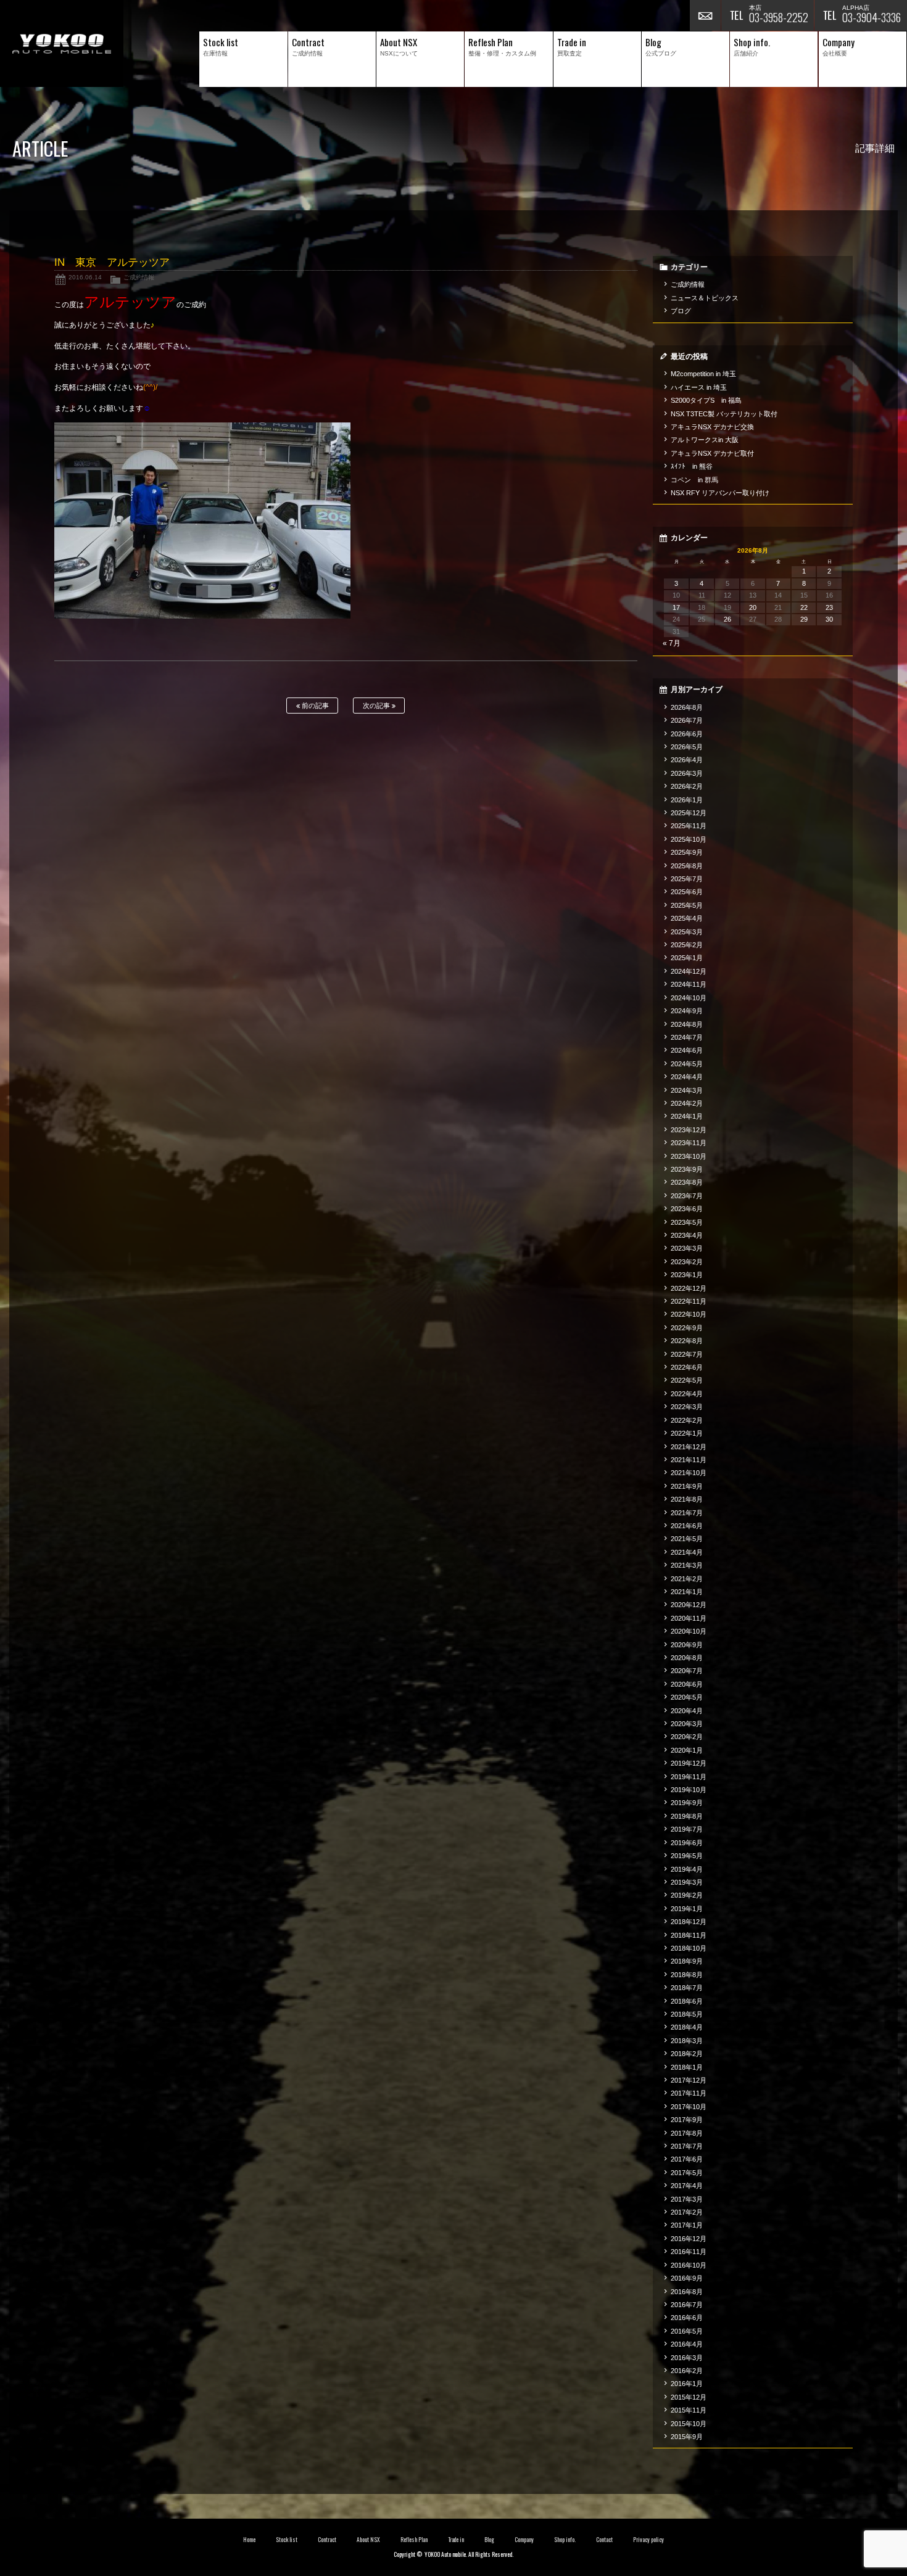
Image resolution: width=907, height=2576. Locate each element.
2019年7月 (687, 1829)
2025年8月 (687, 866)
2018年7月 (687, 1988)
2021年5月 (687, 1539)
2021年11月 (689, 1460)
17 (676, 607)
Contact (604, 2540)
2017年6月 (687, 2159)
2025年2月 (687, 945)
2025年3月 (687, 932)
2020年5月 (687, 1697)
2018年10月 (689, 1948)
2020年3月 (687, 1724)
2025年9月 (687, 852)
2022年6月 (687, 1367)
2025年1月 (687, 958)
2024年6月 (687, 1050)
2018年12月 (689, 1922)
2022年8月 (687, 1341)
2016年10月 (689, 2265)
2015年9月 (687, 2437)
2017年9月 (687, 2120)
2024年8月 (687, 1024)
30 (829, 619)
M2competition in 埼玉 (703, 374)
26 (727, 619)
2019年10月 (689, 1790)
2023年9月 (687, 1169)
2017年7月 (687, 2146)
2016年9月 (687, 2278)
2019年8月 (687, 1816)
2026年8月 (687, 707)
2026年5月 (687, 747)
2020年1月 (687, 1750)
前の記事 (314, 706)
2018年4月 (687, 2027)
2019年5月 (687, 1856)
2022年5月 (687, 1380)
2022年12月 (689, 1288)
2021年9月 (687, 1486)
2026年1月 (687, 800)
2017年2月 (687, 2212)
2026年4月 (687, 760)
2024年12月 (689, 971)
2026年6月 (687, 734)
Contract (327, 2540)
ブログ (681, 311)
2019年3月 (687, 1882)
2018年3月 (687, 2041)
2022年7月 (687, 1354)
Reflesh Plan (414, 2540)
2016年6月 (687, 2318)
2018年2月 (687, 2054)
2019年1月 (687, 1909)
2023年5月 (687, 1222)
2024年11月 (689, 984)
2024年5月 (687, 1064)
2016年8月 (687, 2292)
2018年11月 (689, 1935)
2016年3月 (687, 2358)
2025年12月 (689, 813)
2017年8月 (687, 2133)
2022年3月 (687, 1407)
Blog (489, 2540)
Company (524, 2540)
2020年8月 (687, 1658)
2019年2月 (687, 1895)
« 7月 (672, 643)
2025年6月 (687, 892)
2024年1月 (687, 1116)
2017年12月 (689, 2080)
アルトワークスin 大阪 (705, 440)
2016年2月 (687, 2371)
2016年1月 (687, 2384)
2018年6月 (687, 2001)
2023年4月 (687, 1235)
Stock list (287, 2540)
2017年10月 (689, 2107)
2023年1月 (687, 1275)
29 (804, 619)
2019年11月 (689, 1777)
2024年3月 (687, 1090)
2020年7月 (687, 1671)
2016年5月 (687, 2331)
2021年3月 (687, 1565)
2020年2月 (687, 1737)
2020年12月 (689, 1605)
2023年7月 (687, 1196)
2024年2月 (687, 1103)
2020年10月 (689, 1631)
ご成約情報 (139, 277)
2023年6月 (687, 1209)
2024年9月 (687, 1011)
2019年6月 (687, 1843)
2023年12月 (689, 1130)
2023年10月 (689, 1156)
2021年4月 (687, 1552)
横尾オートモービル (62, 43)
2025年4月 (687, 918)
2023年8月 (687, 1182)
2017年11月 (689, 2093)
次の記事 (377, 706)
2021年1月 (687, 1592)
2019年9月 (687, 1803)
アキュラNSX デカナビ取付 (712, 453)
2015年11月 (689, 2410)
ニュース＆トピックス (705, 298)
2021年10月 (689, 1473)
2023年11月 (689, 1143)
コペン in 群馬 (694, 480)
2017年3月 (687, 2199)
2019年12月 (689, 1763)
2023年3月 (687, 1248)
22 (804, 607)
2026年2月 (687, 786)
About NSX (368, 2540)
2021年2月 (687, 1579)
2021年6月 (687, 1526)
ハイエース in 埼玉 (699, 387)
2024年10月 (689, 998)
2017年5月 (687, 2173)
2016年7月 (687, 2305)
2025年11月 (689, 826)
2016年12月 (689, 2239)
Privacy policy (648, 2540)
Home (249, 2540)
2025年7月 (687, 879)
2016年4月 (687, 2344)
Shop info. (565, 2540)
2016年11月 (689, 2252)
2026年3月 (687, 773)
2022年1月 (687, 1433)
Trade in (456, 2540)
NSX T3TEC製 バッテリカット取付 (724, 414)
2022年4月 (687, 1394)
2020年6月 (687, 1684)
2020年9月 (687, 1645)
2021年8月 (687, 1499)
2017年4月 (687, 2186)
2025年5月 (687, 905)
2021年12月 (689, 1447)
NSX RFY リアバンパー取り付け (720, 493)
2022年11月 (689, 1301)
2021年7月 (687, 1513)
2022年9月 (687, 1328)
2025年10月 (689, 839)
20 (753, 607)
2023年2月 (687, 1262)
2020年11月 (689, 1618)
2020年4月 (687, 1711)
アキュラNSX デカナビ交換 (712, 427)
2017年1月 (687, 2225)
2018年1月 (687, 2067)
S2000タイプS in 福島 (706, 400)
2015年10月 (689, 2424)
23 (829, 607)
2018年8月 (687, 1975)
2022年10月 (689, 1314)
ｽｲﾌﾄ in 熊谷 (692, 466)
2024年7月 (687, 1037)
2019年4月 (687, 1869)
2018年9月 (687, 1961)
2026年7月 (687, 720)
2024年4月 (687, 1077)
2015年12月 (689, 2397)
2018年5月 (687, 2014)
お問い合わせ (705, 15)
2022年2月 (687, 1420)
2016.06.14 (85, 277)
